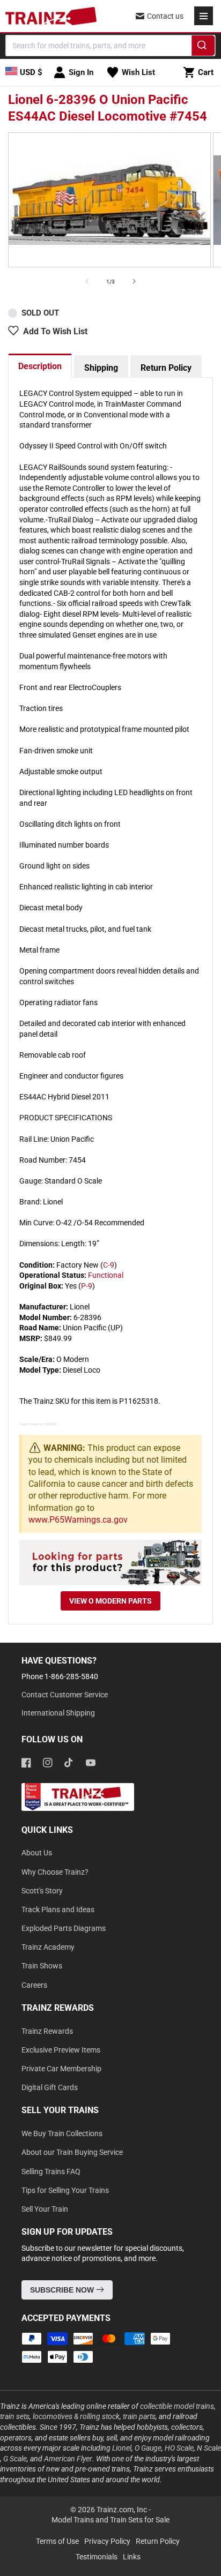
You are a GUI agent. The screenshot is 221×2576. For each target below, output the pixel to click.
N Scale (209, 2448)
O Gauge (148, 2448)
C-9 (109, 1265)
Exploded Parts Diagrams (64, 1928)
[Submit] (204, 47)
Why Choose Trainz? (55, 1872)
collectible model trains (177, 2406)
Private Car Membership (61, 2069)
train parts (139, 2416)
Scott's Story (42, 1891)
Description (40, 366)
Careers (34, 1985)
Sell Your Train (45, 2209)
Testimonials (97, 2557)
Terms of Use (57, 2541)
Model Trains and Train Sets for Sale (110, 2520)
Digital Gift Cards (50, 2087)
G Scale (15, 2459)
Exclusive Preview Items (61, 2050)
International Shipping (58, 1713)
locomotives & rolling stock (76, 2416)
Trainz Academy (48, 1947)
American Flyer (68, 2459)
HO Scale (179, 2448)
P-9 (87, 1286)
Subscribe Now (63, 2290)
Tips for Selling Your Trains (65, 2190)
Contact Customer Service (65, 1695)
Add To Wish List (55, 331)
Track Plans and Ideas (58, 1909)
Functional (106, 1275)
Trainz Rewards (47, 2031)
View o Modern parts (110, 1601)
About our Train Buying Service (72, 2152)
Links (132, 2557)
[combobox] (110, 46)
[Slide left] (87, 281)
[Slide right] (134, 281)
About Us (37, 1853)
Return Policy (166, 368)
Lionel (122, 2448)
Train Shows (42, 1966)
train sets (15, 2416)
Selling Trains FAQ (51, 2171)
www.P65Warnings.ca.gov (78, 1520)
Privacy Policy (107, 2541)
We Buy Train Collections (62, 2133)
